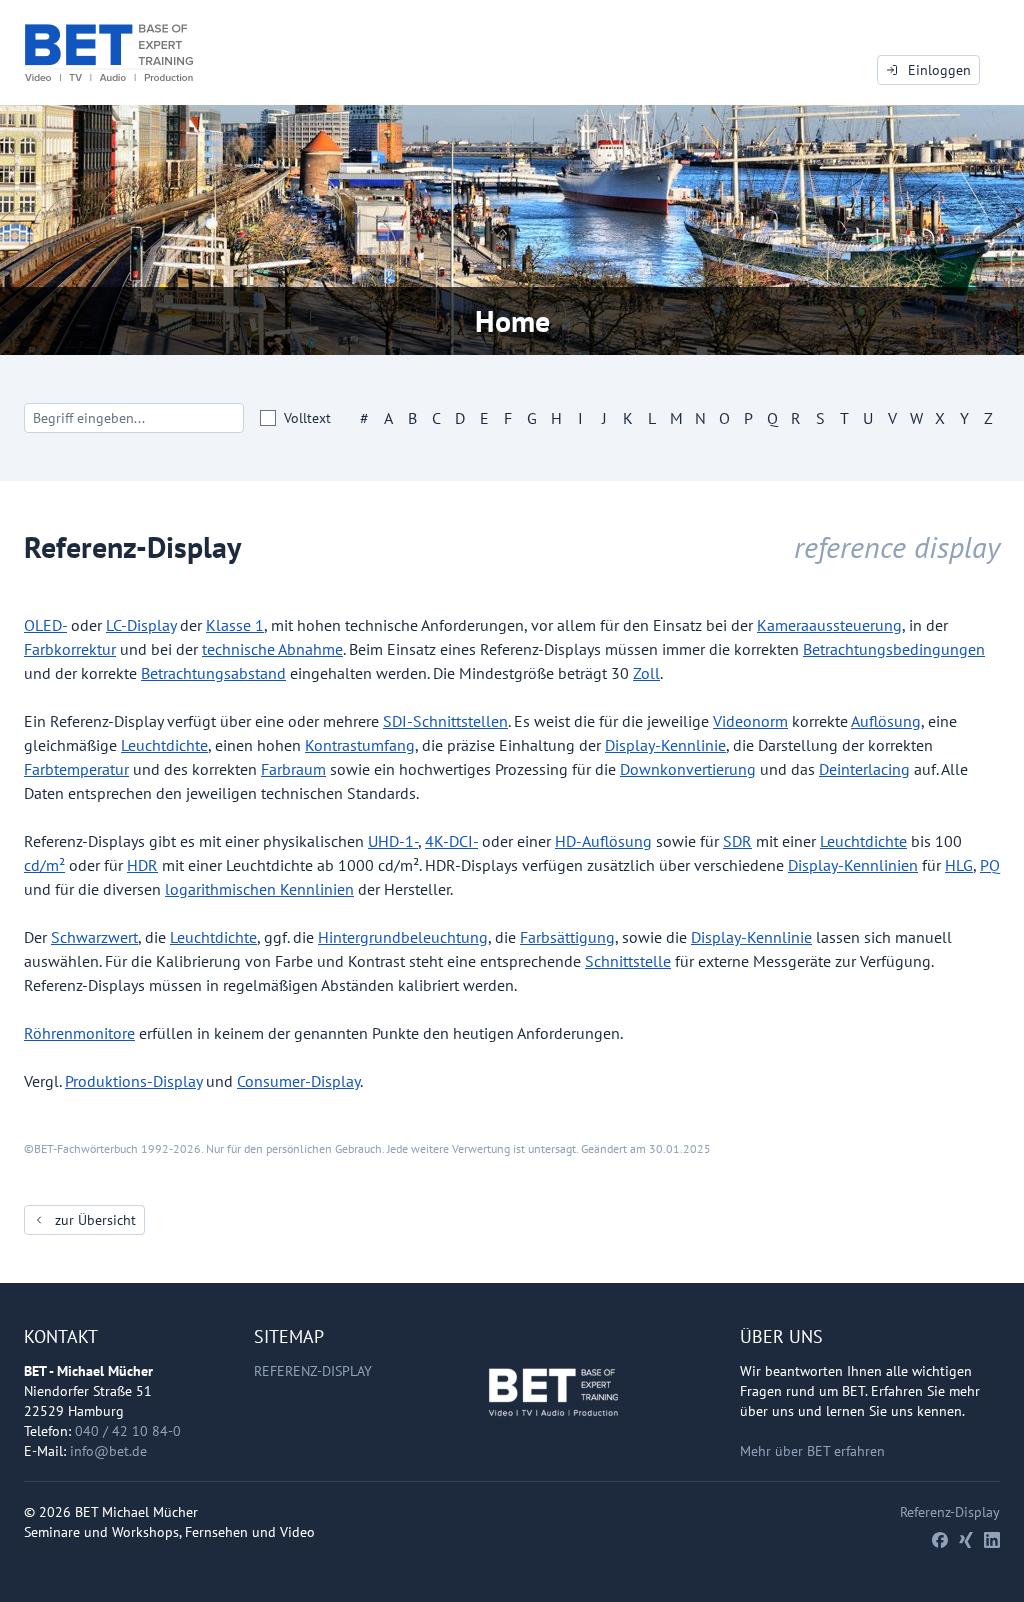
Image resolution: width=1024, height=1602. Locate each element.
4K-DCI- (451, 841)
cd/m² (44, 865)
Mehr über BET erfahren (812, 1451)
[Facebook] (940, 1540)
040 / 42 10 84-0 (128, 1431)
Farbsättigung (567, 937)
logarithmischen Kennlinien (259, 889)
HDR (142, 865)
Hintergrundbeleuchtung (403, 937)
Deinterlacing (864, 769)
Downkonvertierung (688, 769)
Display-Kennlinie (665, 745)
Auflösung (886, 721)
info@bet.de (108, 1451)
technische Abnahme (272, 649)
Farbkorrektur (70, 649)
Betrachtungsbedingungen (894, 649)
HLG (959, 865)
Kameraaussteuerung (829, 625)
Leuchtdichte (164, 745)
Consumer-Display (298, 1081)
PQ (990, 865)
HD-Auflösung (603, 841)
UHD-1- (393, 841)
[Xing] (966, 1540)
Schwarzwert (94, 937)
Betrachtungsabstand (213, 673)
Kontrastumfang (360, 745)
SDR (737, 841)
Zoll (646, 673)
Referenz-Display (313, 1371)
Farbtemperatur (76, 769)
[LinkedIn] (992, 1540)
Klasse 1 (235, 625)
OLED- (45, 625)
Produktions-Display (133, 1081)
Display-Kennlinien (853, 865)
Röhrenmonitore (79, 1033)
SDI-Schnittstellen (445, 721)
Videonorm (750, 721)
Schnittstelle (628, 961)
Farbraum (293, 769)
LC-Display (141, 625)
